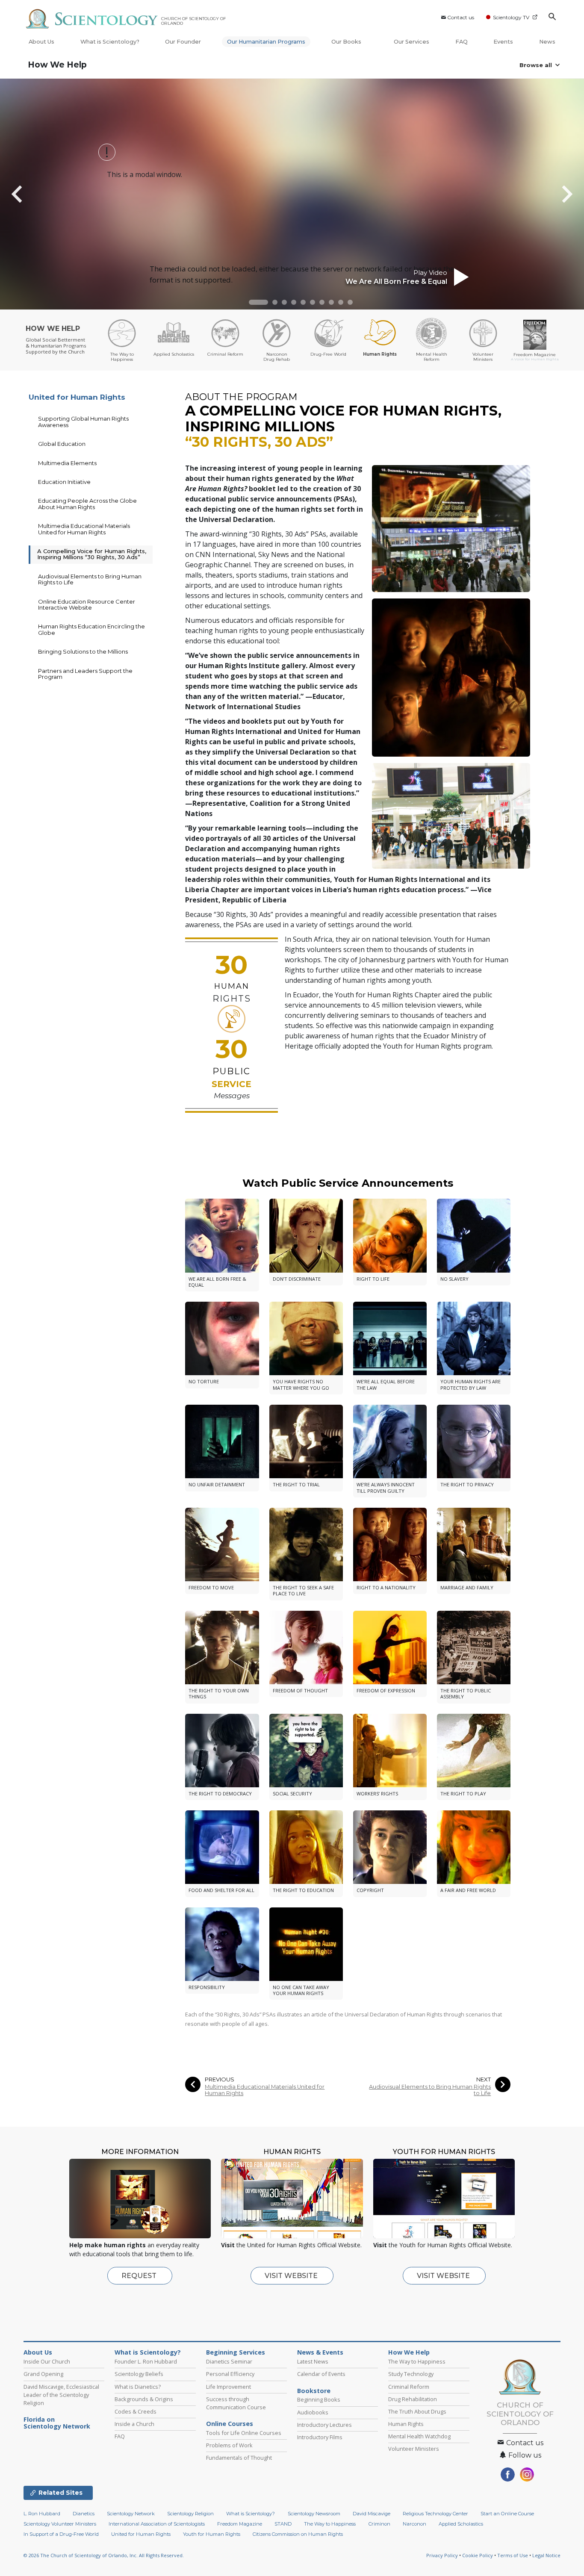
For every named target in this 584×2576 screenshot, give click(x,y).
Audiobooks (313, 2412)
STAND (283, 2524)
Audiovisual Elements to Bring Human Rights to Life (430, 2090)
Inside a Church (134, 2424)
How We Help (57, 65)
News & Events (320, 2352)
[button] (258, 302)
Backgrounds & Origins (144, 2399)
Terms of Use (513, 2555)
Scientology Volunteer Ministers (60, 2524)
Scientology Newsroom (314, 2514)
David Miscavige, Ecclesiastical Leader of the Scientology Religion (61, 2395)
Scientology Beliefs (139, 2374)
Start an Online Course (507, 2514)
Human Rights (406, 2424)
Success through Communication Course (236, 2403)
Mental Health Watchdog (419, 2436)
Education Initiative (64, 482)
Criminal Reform (409, 2387)
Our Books (347, 42)
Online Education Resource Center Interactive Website (87, 604)
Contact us (461, 17)
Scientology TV (511, 17)
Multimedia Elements (67, 463)
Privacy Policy (442, 2555)
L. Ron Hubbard (42, 2514)
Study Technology (411, 2374)
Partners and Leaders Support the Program (85, 674)
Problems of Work (229, 2445)
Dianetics (84, 2514)
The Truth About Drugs (417, 2411)
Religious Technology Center (435, 2514)
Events (503, 42)
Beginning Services (236, 2352)
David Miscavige (372, 2514)
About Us (41, 42)
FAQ (462, 42)
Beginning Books (319, 2399)
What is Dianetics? (138, 2387)
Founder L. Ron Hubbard (146, 2361)
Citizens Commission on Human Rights (298, 2534)
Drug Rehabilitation (413, 2399)
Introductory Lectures (324, 2425)
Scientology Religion (190, 2514)
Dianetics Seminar (229, 2361)
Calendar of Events (321, 2374)
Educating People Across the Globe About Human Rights (87, 504)
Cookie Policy (478, 2555)
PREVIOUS (220, 2079)
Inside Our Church (47, 2361)
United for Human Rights (77, 397)
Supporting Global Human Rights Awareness (83, 421)
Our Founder (183, 42)
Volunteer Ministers (414, 2449)
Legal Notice (546, 2555)
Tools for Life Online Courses (244, 2433)
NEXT (484, 2079)
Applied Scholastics (461, 2524)
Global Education (62, 444)
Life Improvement (229, 2387)
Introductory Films (320, 2437)
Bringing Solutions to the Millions (83, 651)
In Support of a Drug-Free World (61, 2534)
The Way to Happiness (417, 2361)
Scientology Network (131, 2514)
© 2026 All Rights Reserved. (104, 2555)
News (547, 42)
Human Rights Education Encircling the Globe (91, 629)
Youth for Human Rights (212, 2534)
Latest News (313, 2361)
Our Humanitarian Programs (266, 42)
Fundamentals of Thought (239, 2458)
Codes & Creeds (136, 2411)
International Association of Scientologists (157, 2524)
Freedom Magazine (240, 2524)
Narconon (414, 2524)
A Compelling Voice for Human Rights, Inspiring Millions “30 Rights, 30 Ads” (92, 554)
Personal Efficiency (230, 2374)
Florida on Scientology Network (57, 2423)
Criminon (379, 2524)
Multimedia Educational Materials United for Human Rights (265, 2090)
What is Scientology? (110, 42)
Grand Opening (43, 2374)
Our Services (411, 42)
